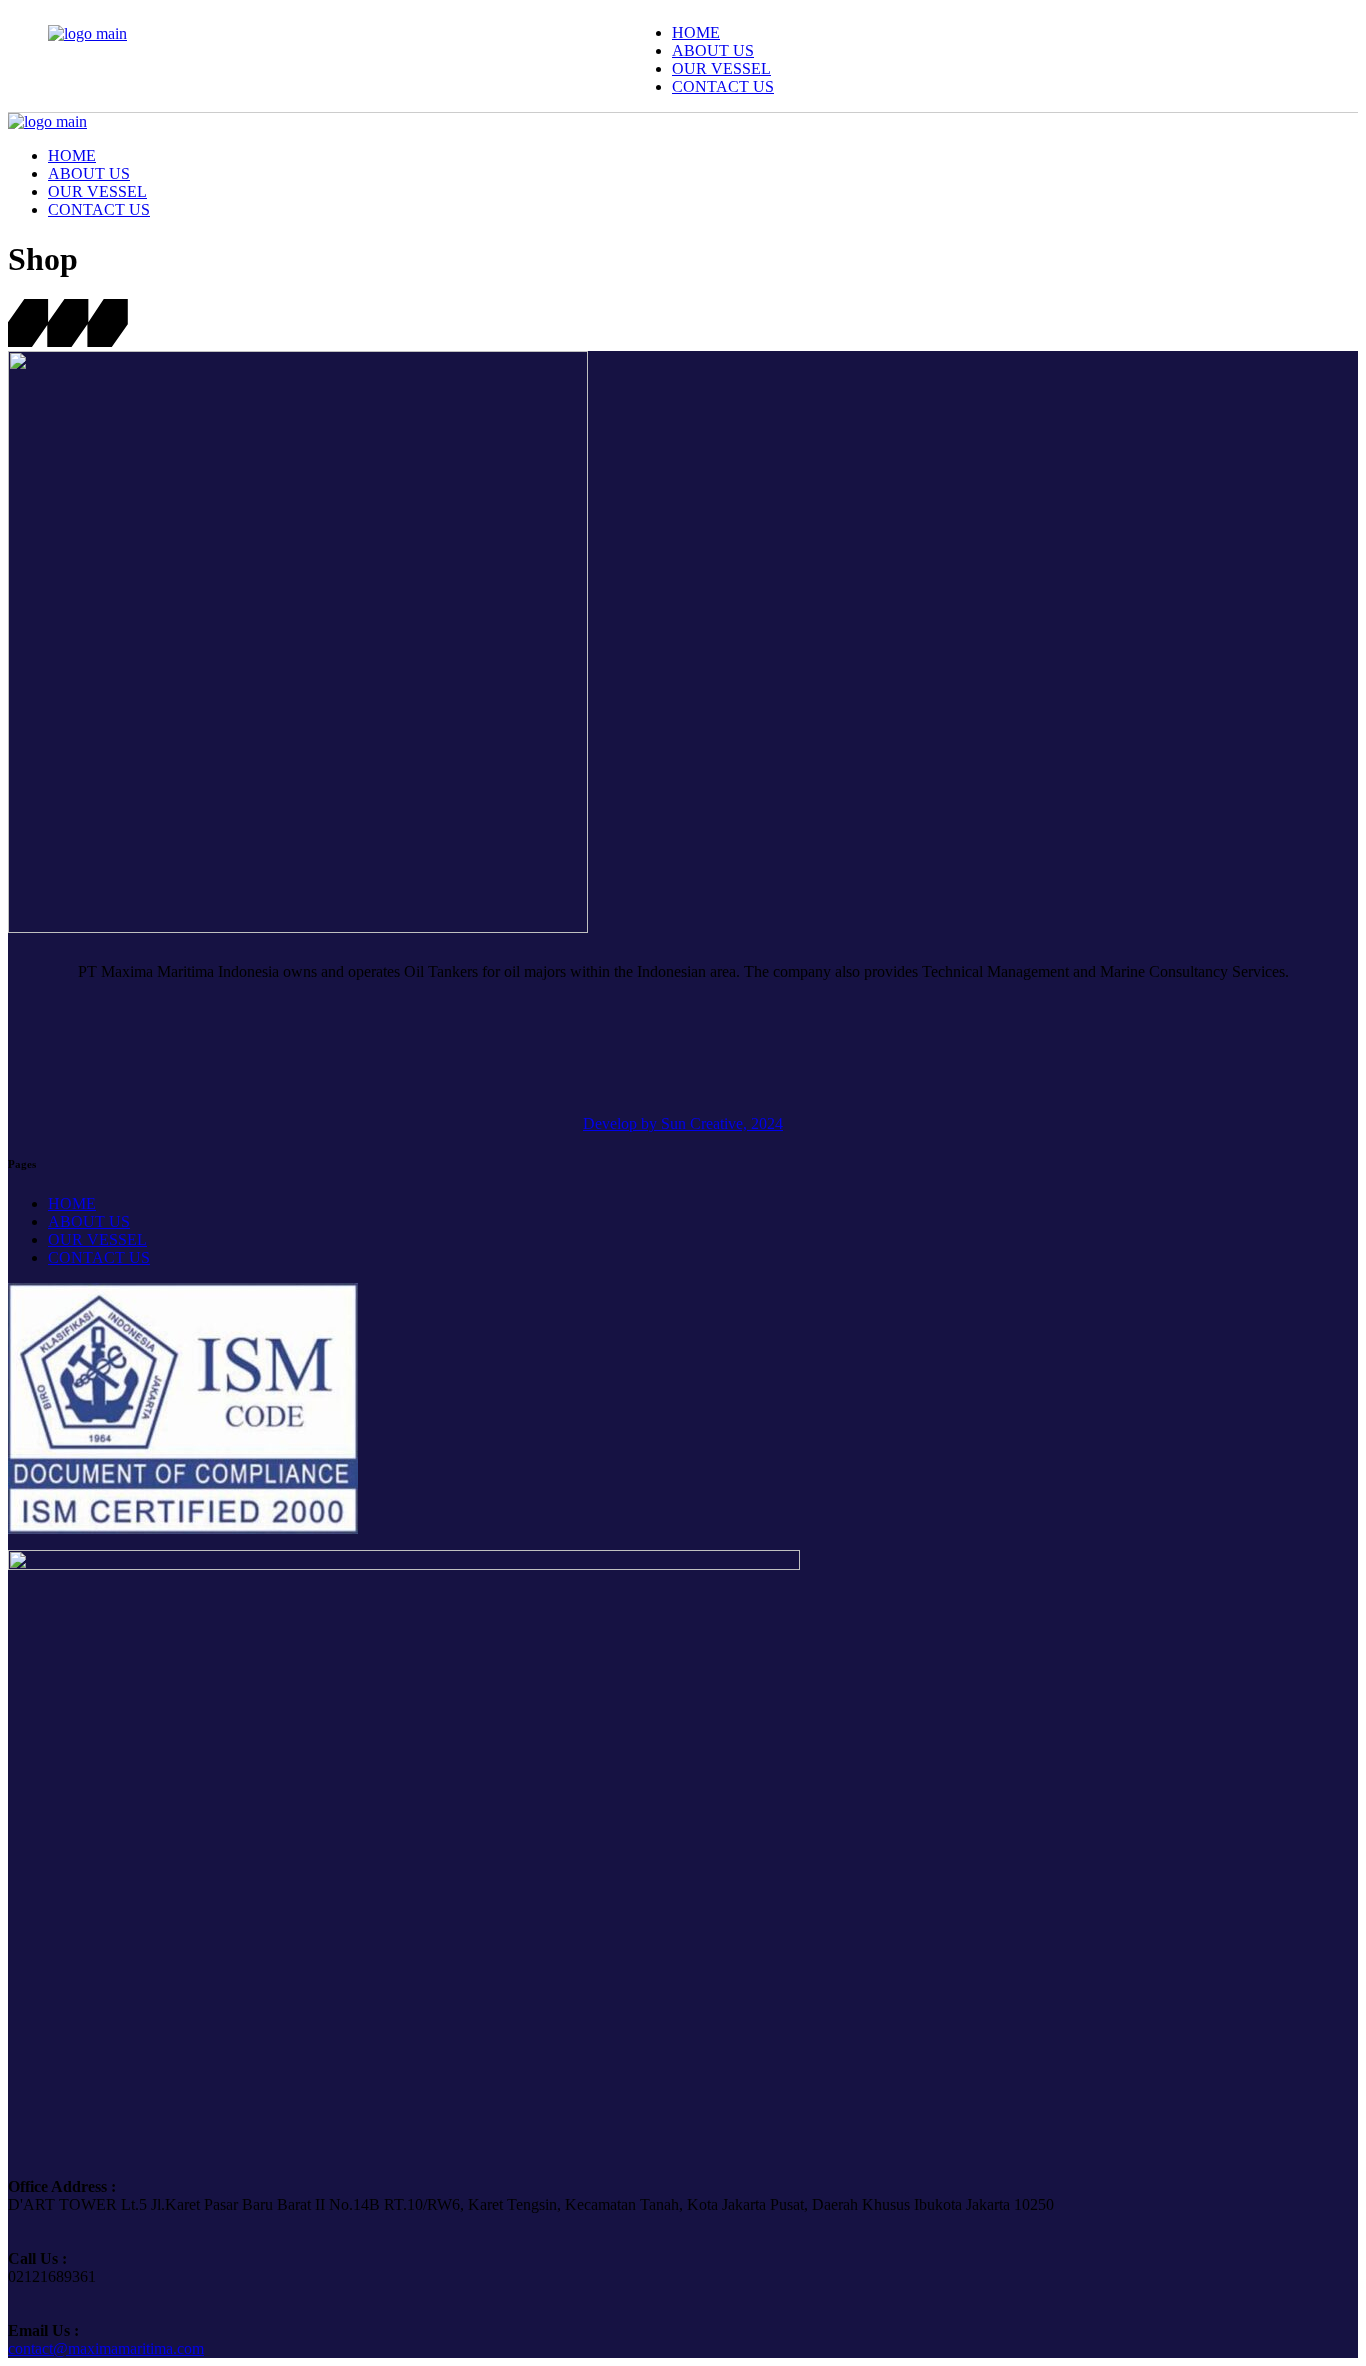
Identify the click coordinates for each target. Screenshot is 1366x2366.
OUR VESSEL (97, 1239)
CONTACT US (99, 1257)
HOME (72, 1203)
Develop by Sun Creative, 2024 (683, 1123)
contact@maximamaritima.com (106, 2348)
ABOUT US (89, 1221)
